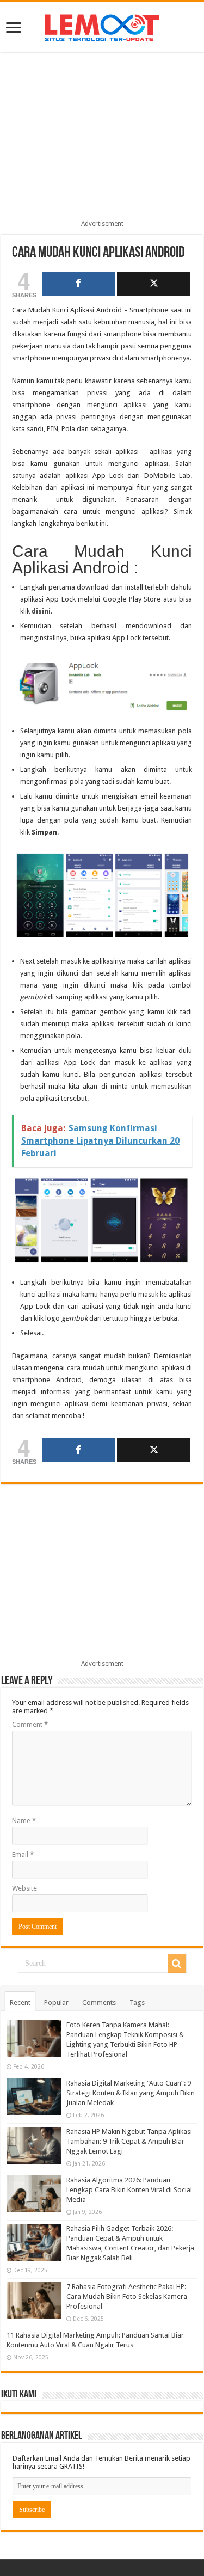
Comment (30, 1724)
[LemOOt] (102, 26)
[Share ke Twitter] (154, 284)
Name (24, 1821)
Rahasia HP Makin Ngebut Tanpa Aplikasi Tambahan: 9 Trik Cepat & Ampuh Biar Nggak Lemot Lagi (129, 2141)
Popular (56, 2002)
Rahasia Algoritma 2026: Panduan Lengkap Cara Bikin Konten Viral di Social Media (129, 2190)
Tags (137, 2002)
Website (24, 1888)
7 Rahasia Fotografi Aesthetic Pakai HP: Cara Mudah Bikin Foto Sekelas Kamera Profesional (127, 2296)
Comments (99, 2002)
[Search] (177, 1964)
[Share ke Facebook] (79, 284)
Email (23, 1854)
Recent (20, 2002)
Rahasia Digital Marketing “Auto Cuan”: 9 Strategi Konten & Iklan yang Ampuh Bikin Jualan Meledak (131, 2093)
